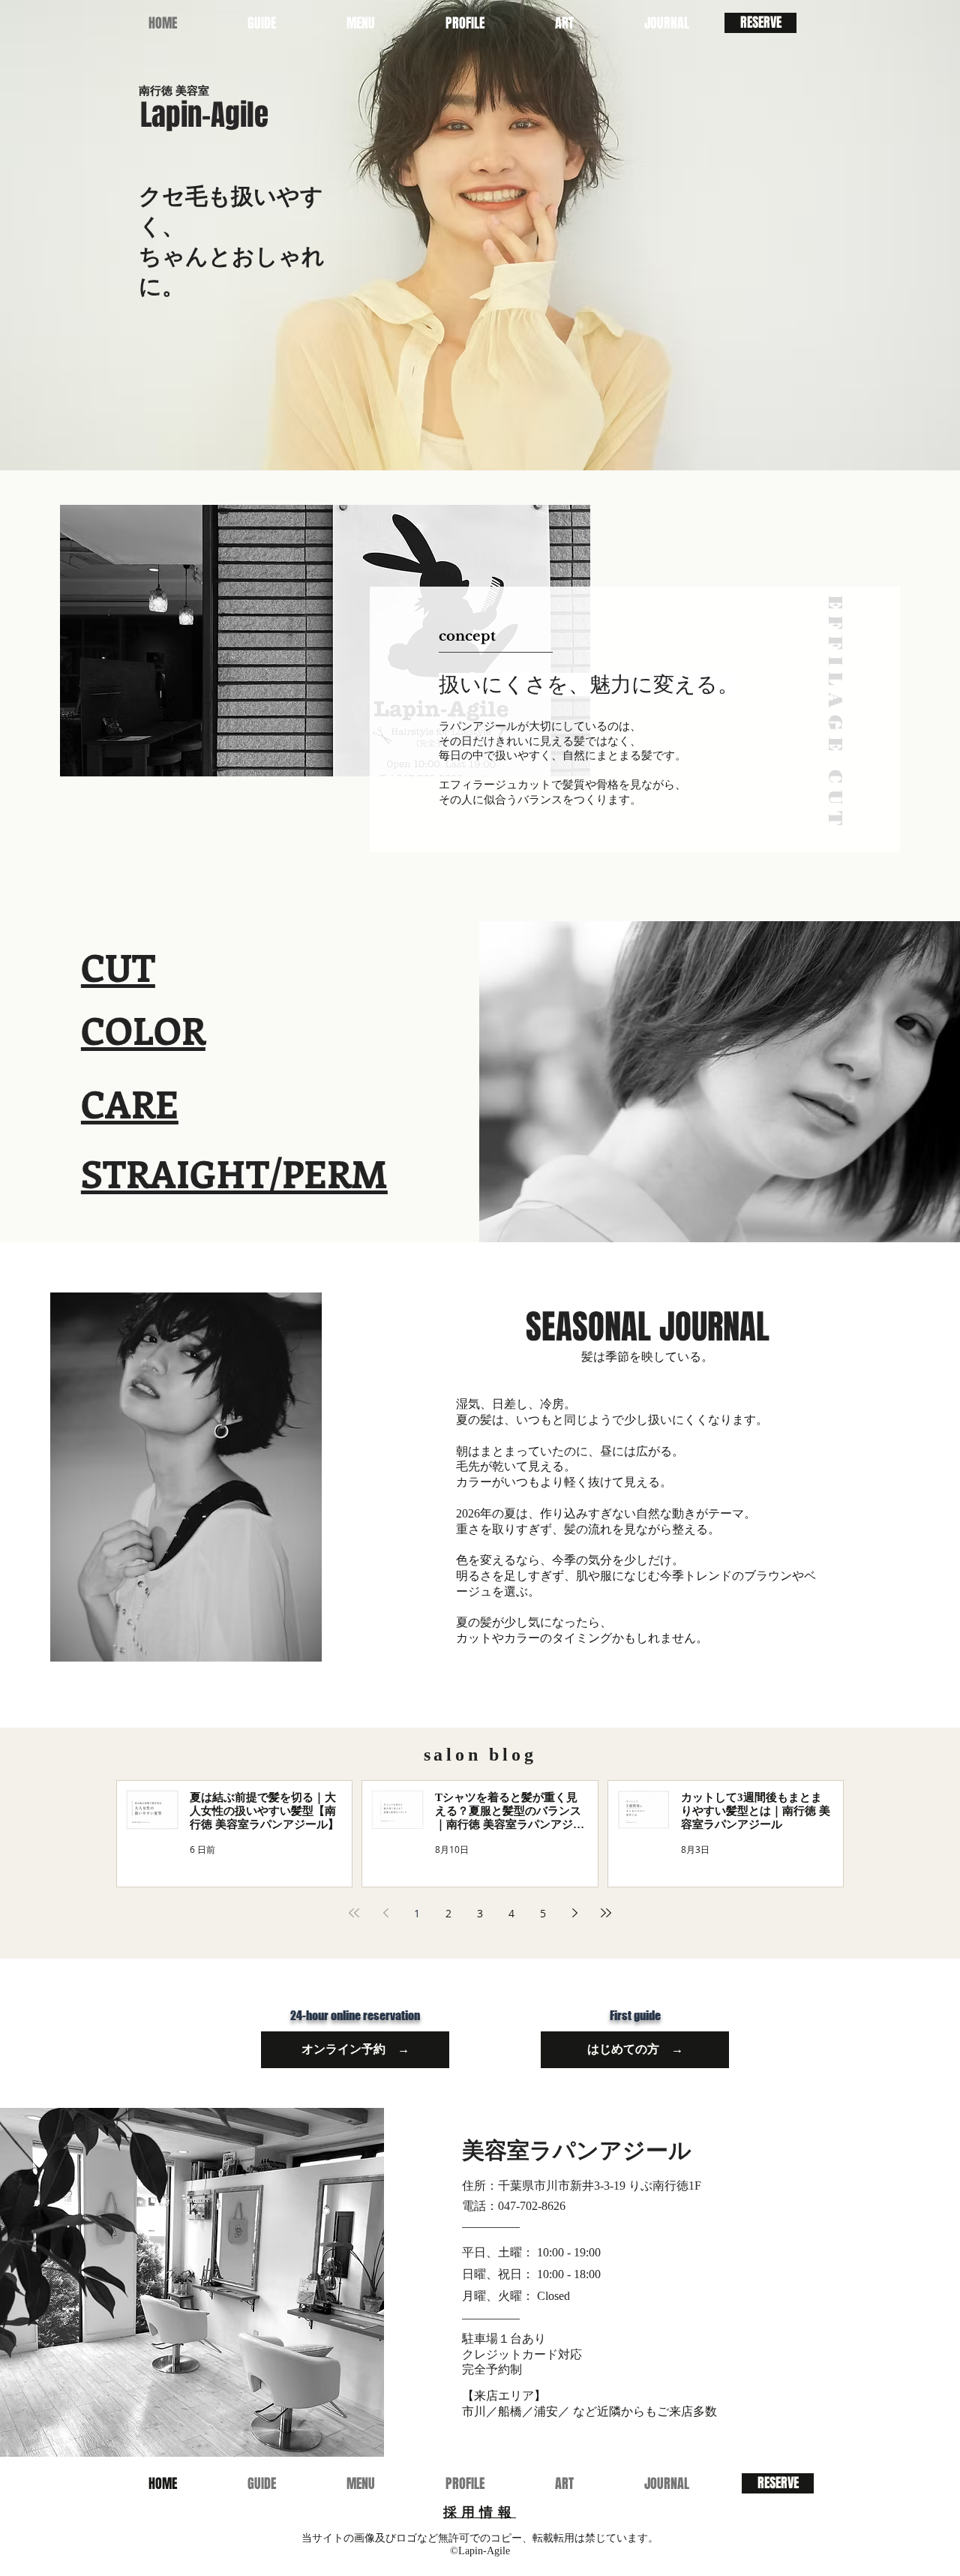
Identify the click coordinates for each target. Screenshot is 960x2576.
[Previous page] (385, 1913)
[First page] (354, 1913)
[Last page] (606, 1913)
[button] (361, 23)
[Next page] (574, 1913)
